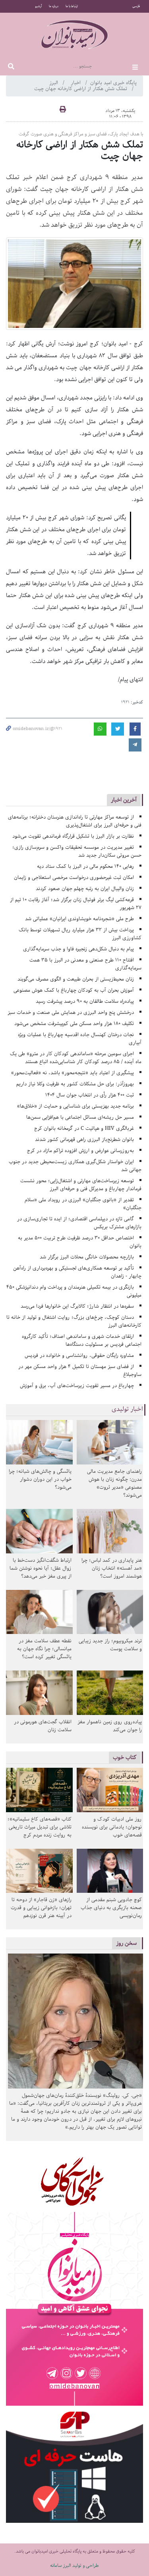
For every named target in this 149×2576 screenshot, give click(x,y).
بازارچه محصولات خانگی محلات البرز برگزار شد (87, 1257)
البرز (54, 83)
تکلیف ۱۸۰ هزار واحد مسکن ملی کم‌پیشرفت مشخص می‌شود (74, 1024)
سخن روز (126, 1943)
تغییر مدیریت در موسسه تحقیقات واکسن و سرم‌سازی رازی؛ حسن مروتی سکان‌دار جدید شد (77, 851)
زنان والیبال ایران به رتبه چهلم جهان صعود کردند (85, 889)
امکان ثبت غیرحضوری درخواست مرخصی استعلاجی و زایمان (74, 878)
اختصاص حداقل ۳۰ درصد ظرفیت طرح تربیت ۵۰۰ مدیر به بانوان (80, 1242)
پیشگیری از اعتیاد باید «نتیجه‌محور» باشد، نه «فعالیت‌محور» (73, 1073)
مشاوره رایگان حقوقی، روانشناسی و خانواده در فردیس (79, 1355)
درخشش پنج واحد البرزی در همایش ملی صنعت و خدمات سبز (71, 1012)
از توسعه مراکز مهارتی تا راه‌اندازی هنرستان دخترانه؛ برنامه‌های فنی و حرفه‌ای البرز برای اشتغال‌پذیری (75, 821)
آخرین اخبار (124, 800)
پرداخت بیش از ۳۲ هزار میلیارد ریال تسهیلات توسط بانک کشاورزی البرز (80, 934)
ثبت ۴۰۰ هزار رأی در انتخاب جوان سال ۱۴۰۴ (90, 1095)
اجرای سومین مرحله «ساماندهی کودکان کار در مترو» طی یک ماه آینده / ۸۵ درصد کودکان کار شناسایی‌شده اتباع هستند (76, 1058)
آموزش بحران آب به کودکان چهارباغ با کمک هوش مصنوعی (74, 990)
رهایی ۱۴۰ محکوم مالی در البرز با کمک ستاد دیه (85, 866)
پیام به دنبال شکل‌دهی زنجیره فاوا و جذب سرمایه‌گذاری (78, 949)
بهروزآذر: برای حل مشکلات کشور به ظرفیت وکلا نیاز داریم (75, 1084)
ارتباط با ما (72, 6)
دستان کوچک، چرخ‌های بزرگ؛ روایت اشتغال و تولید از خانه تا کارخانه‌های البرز (74, 1321)
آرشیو (38, 6)
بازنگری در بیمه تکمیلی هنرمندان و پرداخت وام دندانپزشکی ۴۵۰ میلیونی (74, 1291)
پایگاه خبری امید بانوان (113, 83)
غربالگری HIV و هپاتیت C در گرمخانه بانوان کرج (84, 1128)
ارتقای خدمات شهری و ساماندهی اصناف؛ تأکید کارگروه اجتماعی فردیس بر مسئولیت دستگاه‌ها (82, 1340)
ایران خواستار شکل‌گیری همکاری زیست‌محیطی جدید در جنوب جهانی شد (75, 1166)
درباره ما (54, 6)
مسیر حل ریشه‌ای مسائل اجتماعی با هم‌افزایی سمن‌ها (80, 1117)
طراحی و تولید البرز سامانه (74, 2565)
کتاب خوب (125, 1757)
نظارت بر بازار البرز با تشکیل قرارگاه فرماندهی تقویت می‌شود (73, 836)
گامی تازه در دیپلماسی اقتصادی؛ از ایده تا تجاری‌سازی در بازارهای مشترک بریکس (79, 1223)
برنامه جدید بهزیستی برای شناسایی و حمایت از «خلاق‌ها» (75, 1106)
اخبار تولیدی (127, 1409)
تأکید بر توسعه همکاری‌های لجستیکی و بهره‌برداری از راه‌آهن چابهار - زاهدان (77, 1272)
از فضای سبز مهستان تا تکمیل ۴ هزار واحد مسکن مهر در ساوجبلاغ (80, 1371)
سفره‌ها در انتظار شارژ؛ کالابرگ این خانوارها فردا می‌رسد (77, 1306)
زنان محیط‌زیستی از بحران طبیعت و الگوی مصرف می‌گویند (76, 979)
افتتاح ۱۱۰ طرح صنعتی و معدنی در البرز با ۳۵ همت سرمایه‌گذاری (85, 964)
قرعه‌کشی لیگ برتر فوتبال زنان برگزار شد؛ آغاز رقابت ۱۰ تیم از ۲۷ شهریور (76, 904)
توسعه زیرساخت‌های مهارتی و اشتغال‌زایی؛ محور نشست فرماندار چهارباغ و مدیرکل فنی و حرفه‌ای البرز (81, 1185)
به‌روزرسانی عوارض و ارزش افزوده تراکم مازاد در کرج (80, 1151)
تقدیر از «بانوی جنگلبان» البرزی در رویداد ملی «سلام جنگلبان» (83, 1204)
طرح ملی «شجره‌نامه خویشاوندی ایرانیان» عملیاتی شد (79, 919)
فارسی (136, 6)
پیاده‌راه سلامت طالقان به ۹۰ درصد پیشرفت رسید (85, 1001)
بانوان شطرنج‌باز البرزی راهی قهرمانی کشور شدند (84, 1140)
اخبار (76, 83)
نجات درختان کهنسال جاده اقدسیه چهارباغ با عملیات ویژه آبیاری (80, 1039)
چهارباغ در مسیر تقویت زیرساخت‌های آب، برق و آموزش (77, 1386)
